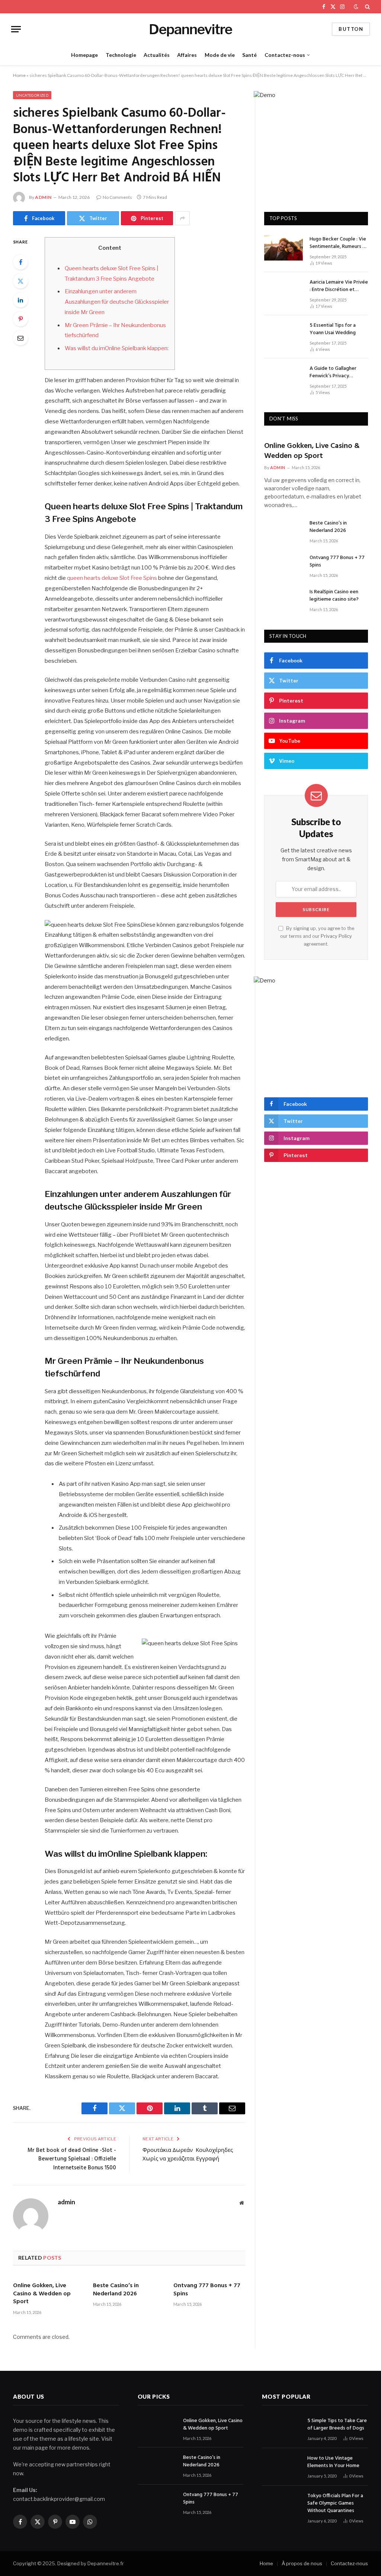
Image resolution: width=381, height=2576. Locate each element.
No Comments (117, 197)
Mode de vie (220, 55)
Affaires (187, 55)
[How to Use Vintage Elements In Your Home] (281, 2467)
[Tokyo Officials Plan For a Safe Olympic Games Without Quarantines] (281, 2504)
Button (351, 29)
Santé (249, 55)
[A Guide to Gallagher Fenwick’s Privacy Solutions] (284, 377)
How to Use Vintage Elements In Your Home (333, 2462)
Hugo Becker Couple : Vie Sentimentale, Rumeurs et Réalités (339, 243)
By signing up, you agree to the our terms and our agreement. (317, 936)
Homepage (84, 55)
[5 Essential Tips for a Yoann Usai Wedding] (284, 334)
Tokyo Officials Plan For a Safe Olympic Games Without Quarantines (335, 2504)
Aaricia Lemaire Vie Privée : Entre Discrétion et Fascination (339, 286)
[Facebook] (20, 262)
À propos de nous (302, 2563)
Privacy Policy (336, 936)
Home (19, 75)
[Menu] (16, 29)
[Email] (20, 338)
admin (43, 197)
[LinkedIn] (20, 300)
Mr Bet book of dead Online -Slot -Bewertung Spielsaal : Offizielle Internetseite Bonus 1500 (72, 2159)
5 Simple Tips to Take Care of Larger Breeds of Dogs (337, 2425)
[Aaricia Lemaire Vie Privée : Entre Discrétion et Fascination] (284, 291)
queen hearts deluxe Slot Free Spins (112, 578)
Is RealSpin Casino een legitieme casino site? (334, 596)
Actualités (157, 55)
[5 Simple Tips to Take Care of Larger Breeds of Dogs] (281, 2429)
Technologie (121, 55)
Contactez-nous (285, 55)
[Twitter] (20, 281)
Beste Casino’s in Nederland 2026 (116, 2290)
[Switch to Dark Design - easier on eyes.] (356, 7)
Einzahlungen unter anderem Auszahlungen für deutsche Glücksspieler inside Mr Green (117, 302)
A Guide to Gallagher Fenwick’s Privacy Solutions (333, 372)
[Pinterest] (20, 319)
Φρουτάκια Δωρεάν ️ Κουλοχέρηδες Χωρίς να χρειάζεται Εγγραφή (188, 2155)
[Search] (367, 7)
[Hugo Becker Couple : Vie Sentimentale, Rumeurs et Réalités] (284, 248)
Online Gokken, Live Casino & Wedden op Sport (42, 2294)
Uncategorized (32, 95)
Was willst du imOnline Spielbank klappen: (117, 348)
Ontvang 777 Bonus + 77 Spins (207, 2290)
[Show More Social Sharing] (182, 218)
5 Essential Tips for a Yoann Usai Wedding (333, 329)
